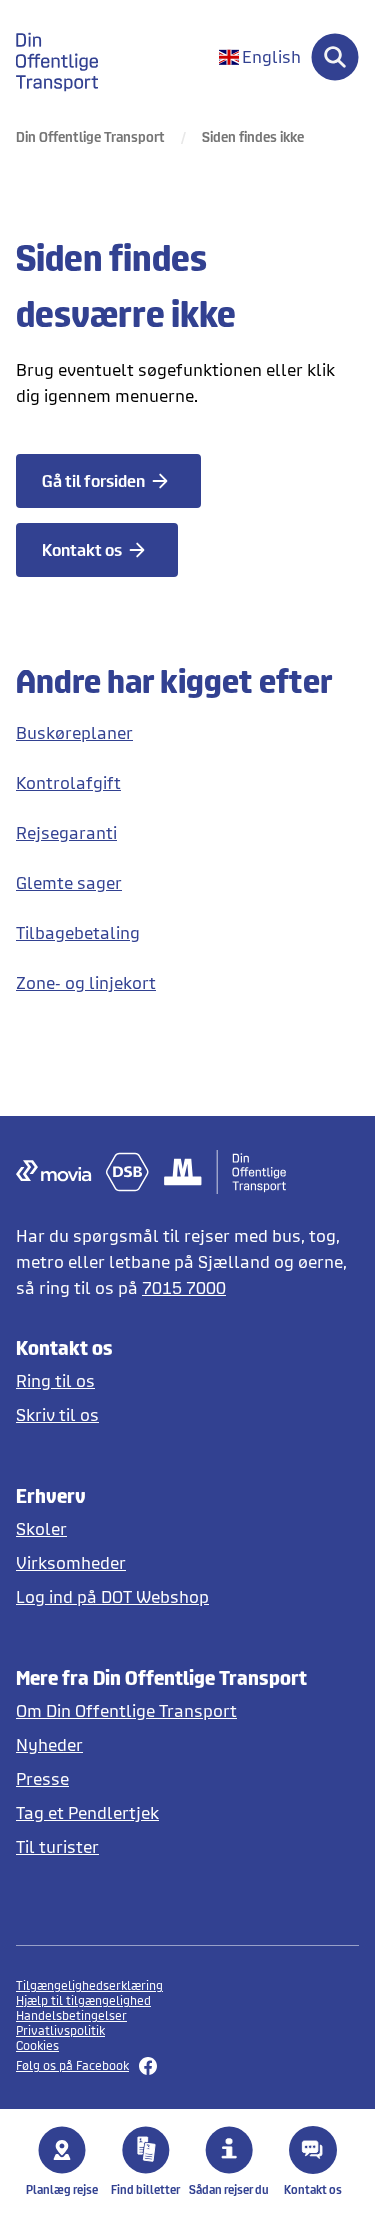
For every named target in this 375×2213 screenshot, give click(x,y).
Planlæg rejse (62, 2189)
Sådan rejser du (229, 2189)
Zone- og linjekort (86, 982)
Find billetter (145, 2189)
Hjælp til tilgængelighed (83, 2000)
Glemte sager (69, 882)
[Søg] (335, 57)
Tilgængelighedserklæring (89, 1985)
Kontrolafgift (68, 782)
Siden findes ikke (253, 136)
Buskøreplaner (74, 732)
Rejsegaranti (66, 832)
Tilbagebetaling (78, 932)
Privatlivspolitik (60, 2030)
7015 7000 (184, 1287)
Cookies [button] (37, 2045)
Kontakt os (313, 2189)
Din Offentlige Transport (90, 136)
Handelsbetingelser (71, 2015)
